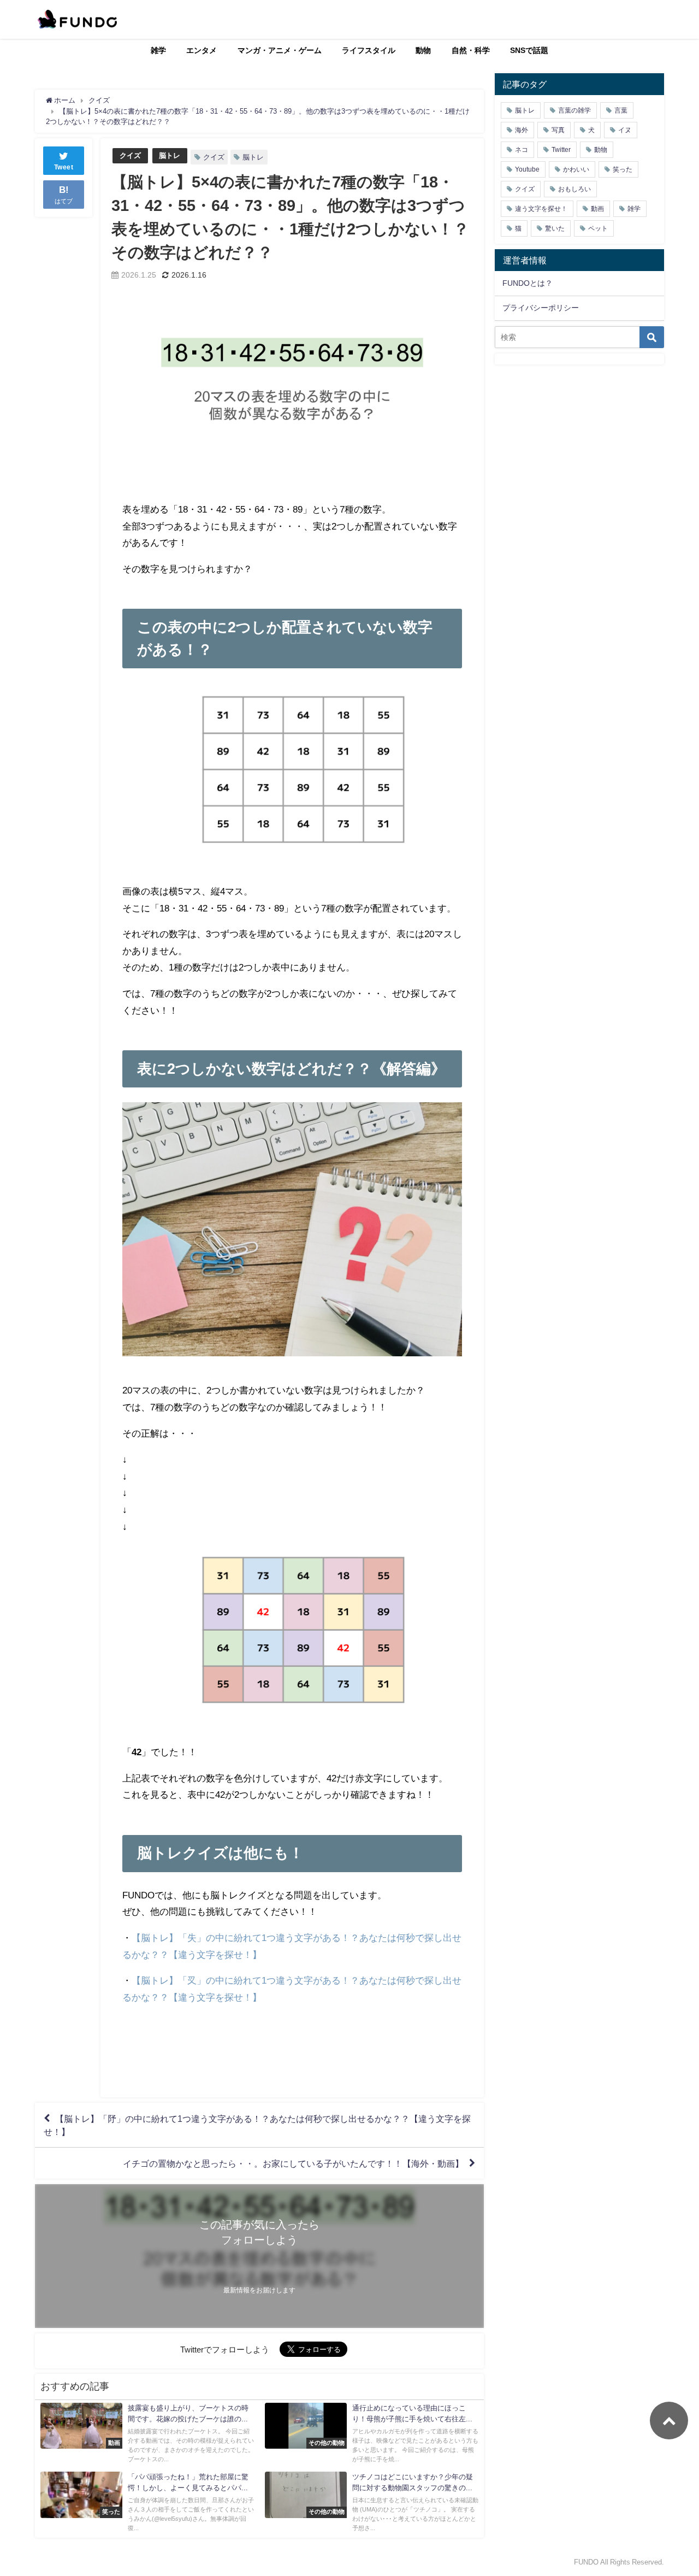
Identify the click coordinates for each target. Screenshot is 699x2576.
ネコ (522, 150)
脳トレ (170, 155)
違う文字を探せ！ (541, 209)
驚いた (555, 228)
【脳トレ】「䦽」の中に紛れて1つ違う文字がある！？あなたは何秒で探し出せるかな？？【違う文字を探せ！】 (257, 2125)
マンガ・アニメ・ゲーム (280, 50)
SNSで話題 (529, 50)
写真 (558, 130)
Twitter (561, 150)
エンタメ (202, 50)
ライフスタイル (369, 50)
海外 (522, 130)
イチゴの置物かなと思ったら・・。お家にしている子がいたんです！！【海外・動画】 (293, 2163)
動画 (597, 209)
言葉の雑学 (574, 110)
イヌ (625, 130)
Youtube (527, 169)
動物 (423, 50)
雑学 (158, 50)
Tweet (64, 167)
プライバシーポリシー (541, 308)
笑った (623, 169)
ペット (598, 228)
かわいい (576, 169)
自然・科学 (471, 50)
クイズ (130, 155)
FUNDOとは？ (528, 283)
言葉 (621, 110)
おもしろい (574, 189)
